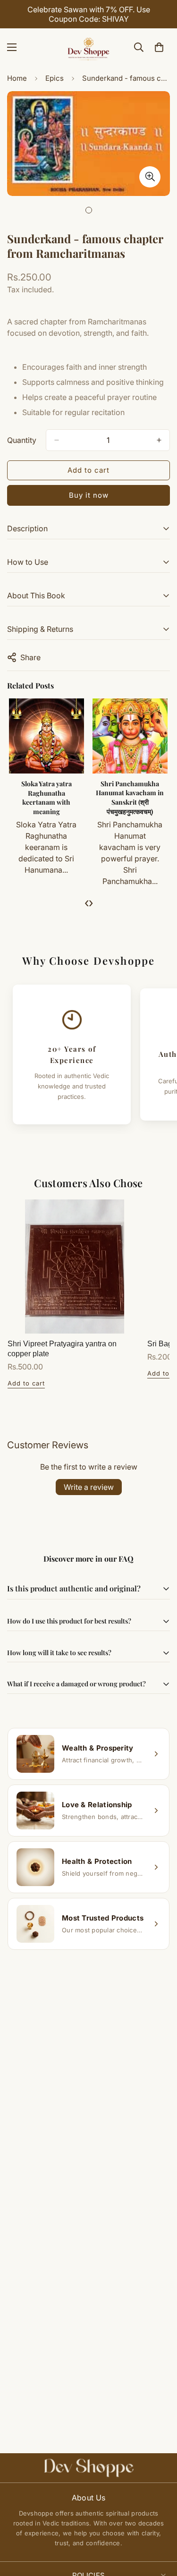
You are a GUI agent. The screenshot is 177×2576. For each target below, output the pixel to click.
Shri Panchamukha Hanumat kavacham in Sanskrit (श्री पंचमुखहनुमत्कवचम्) (130, 798)
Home (17, 78)
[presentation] (87, 902)
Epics (55, 78)
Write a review (89, 1487)
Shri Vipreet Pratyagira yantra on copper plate (62, 1349)
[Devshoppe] (89, 47)
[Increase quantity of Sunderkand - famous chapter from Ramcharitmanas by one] (159, 440)
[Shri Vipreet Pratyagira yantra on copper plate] (75, 1267)
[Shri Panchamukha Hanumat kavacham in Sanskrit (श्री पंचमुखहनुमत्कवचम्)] (130, 736)
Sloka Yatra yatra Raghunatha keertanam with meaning (46, 798)
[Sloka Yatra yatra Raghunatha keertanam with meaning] (46, 736)
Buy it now (89, 495)
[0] (159, 47)
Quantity (22, 440)
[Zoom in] (150, 177)
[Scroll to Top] (160, 2526)
